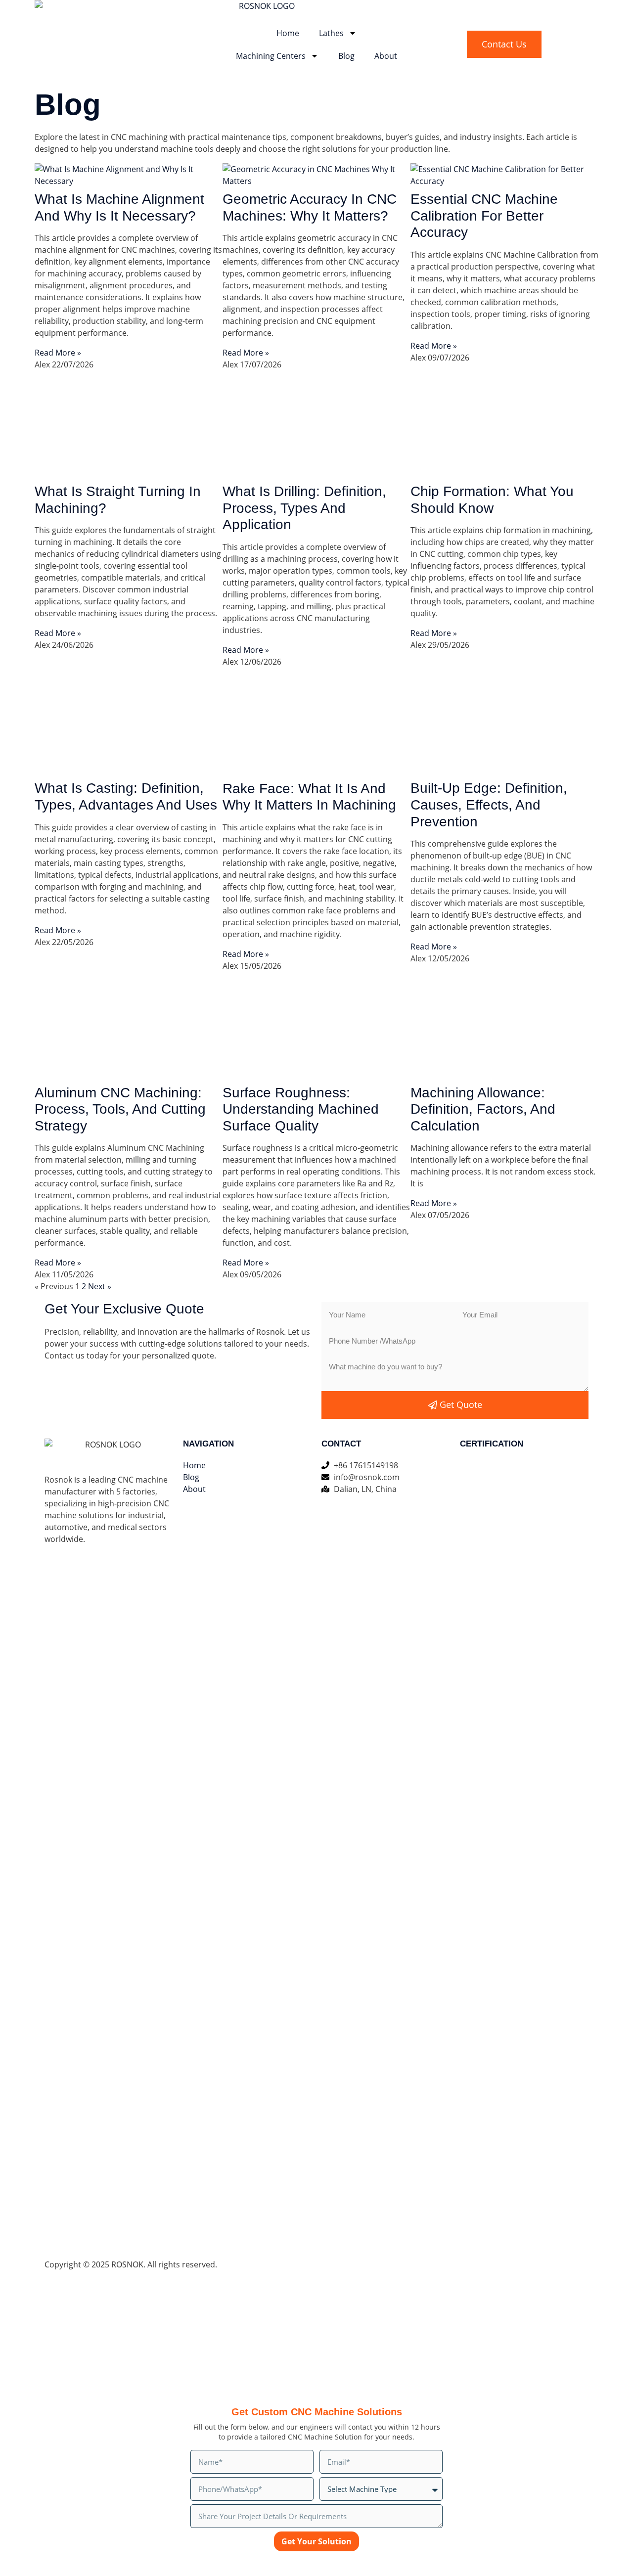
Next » (100, 1286)
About (386, 56)
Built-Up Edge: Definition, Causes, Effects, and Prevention (489, 805)
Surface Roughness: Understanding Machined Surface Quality (301, 1109)
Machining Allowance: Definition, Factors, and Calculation (483, 1109)
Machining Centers (271, 56)
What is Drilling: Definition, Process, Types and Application (304, 508)
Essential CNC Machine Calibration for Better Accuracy (484, 216)
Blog (346, 56)
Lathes (331, 33)
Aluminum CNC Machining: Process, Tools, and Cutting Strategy (120, 1109)
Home (288, 33)
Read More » (58, 353)
